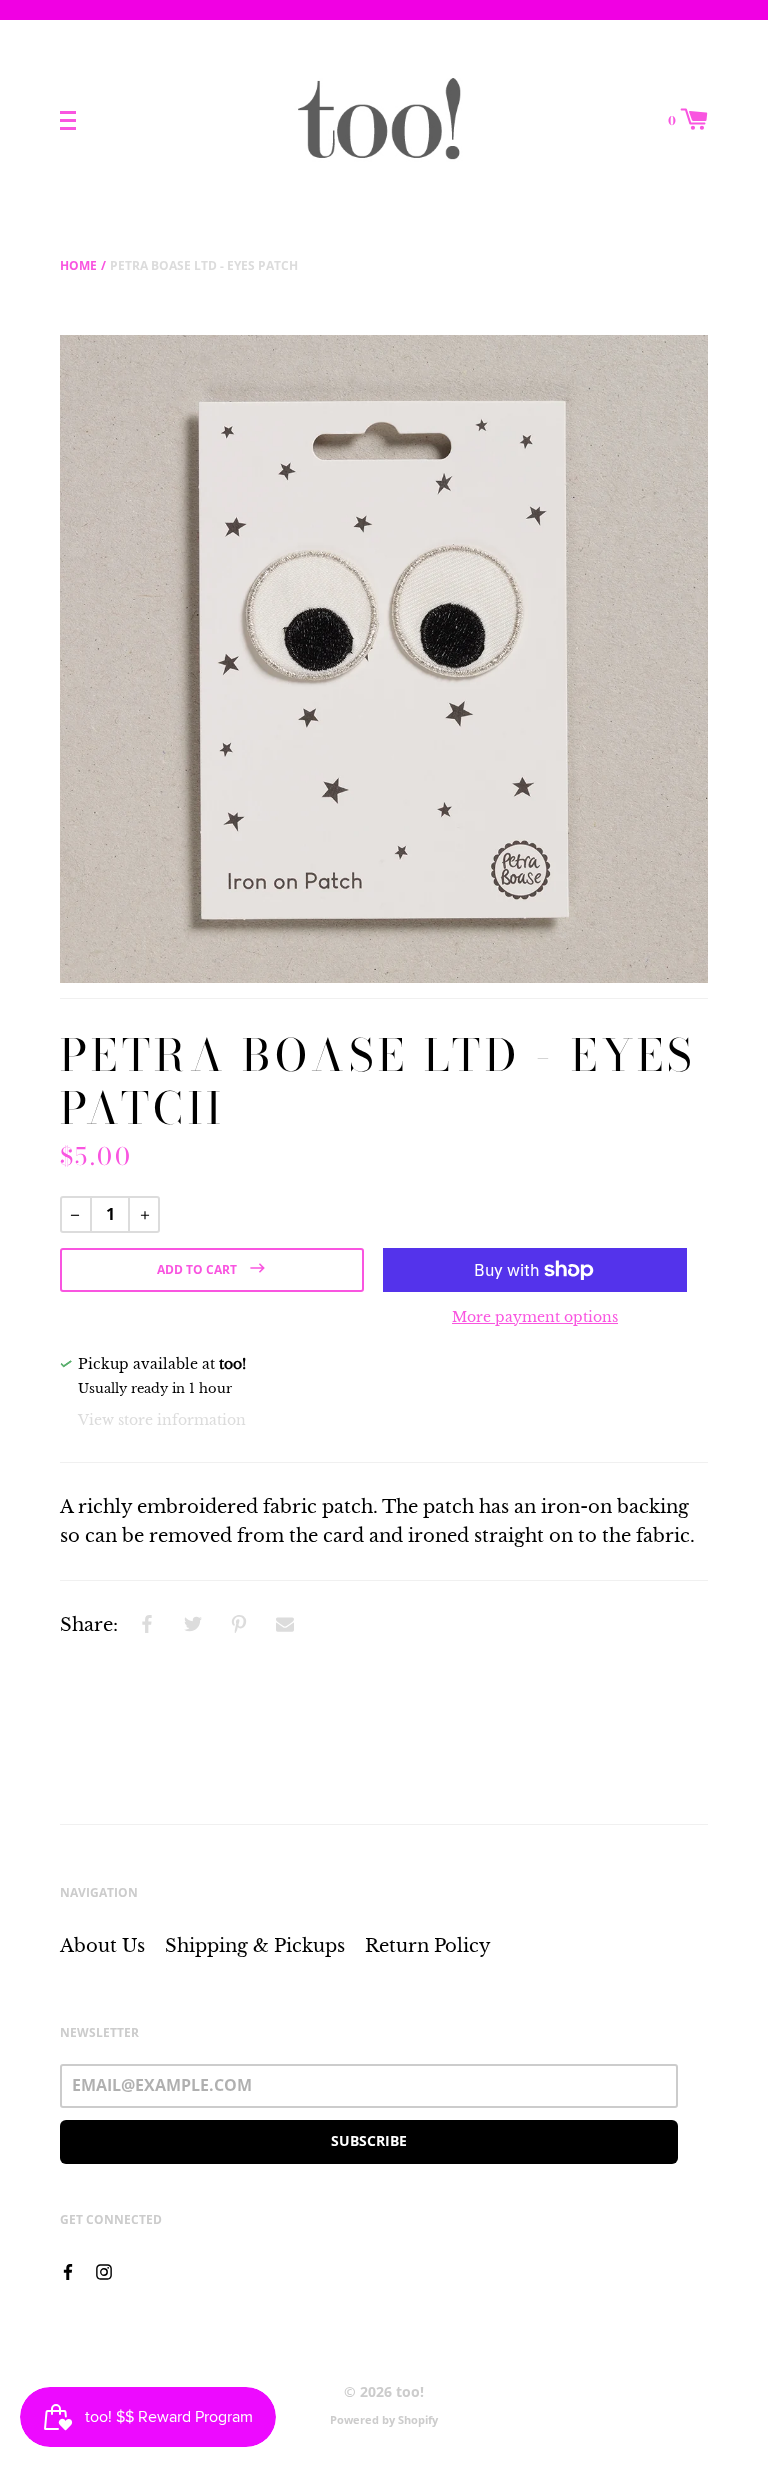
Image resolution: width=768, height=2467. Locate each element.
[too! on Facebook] (68, 2270)
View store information (162, 1420)
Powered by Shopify (384, 2419)
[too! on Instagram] (104, 2270)
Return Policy (428, 1946)
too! (410, 2391)
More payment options (535, 1317)
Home (78, 265)
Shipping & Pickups (255, 1946)
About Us (102, 1946)
